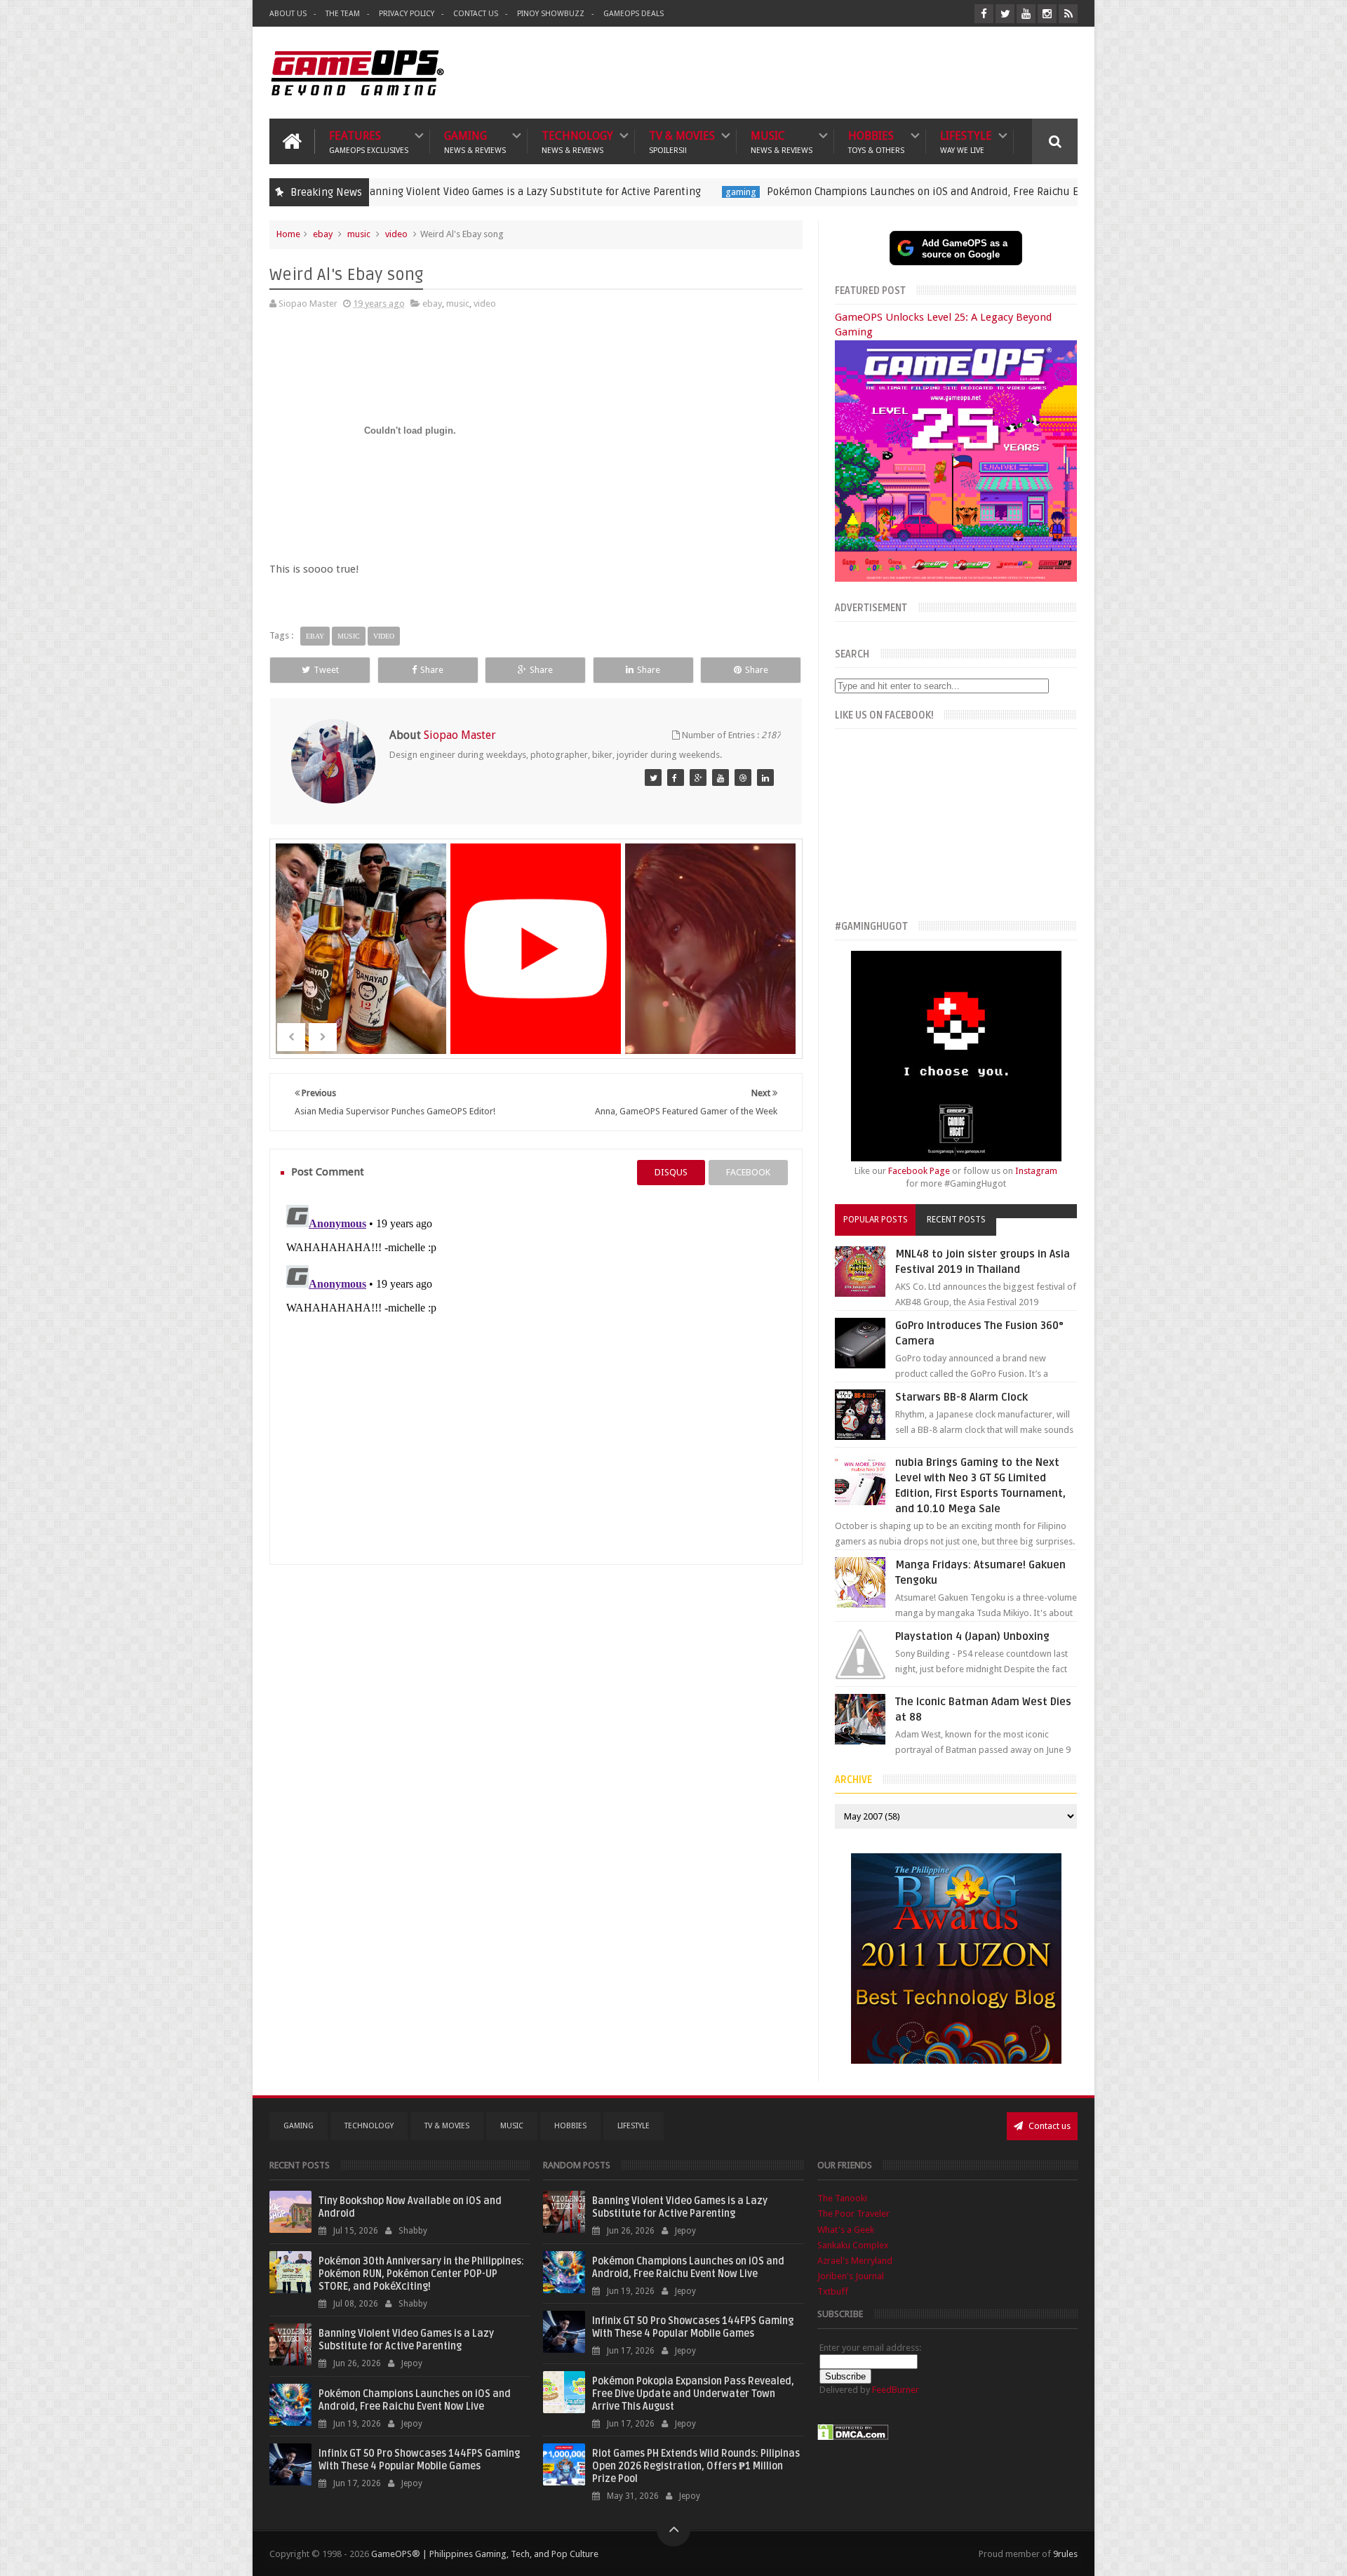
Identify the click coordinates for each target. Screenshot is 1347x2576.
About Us (288, 14)
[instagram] (1047, 14)
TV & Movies (682, 141)
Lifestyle (966, 141)
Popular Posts (876, 1220)
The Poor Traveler (853, 2214)
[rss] (1068, 14)
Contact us (1048, 2126)
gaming (617, 192)
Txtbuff (833, 2291)
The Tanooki (842, 2198)
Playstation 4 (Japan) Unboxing (972, 1636)
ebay (323, 234)
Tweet (326, 670)
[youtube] (1026, 14)
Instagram (1036, 1171)
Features (369, 141)
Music (782, 141)
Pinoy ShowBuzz (551, 14)
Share (432, 670)
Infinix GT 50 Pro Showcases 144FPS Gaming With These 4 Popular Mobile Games (419, 2460)
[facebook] (984, 14)
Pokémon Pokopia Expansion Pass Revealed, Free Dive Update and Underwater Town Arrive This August (693, 2394)
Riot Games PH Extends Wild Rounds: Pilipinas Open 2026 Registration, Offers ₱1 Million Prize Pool (696, 2466)
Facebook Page (919, 1171)
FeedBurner (896, 2390)
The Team (343, 14)
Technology (577, 141)
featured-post (1074, 192)
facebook (748, 1172)
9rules (1065, 2554)
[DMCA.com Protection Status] (853, 2437)
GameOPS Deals (634, 14)
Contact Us (476, 14)
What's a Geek (846, 2230)
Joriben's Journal (851, 2276)
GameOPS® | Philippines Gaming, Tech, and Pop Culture (485, 2554)
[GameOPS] (653, 778)
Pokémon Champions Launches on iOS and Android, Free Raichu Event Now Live (832, 192)
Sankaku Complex (853, 2245)
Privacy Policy (407, 14)
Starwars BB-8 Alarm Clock (961, 1397)
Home (288, 234)
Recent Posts (956, 1220)
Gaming (475, 141)
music (359, 234)
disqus (671, 1172)
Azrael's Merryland (855, 2261)
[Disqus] (536, 1375)
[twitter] (1005, 14)
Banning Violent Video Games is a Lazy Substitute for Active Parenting (408, 192)
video (396, 234)
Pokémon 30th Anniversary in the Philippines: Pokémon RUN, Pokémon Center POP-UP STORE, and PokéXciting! (421, 2274)
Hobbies (876, 141)
